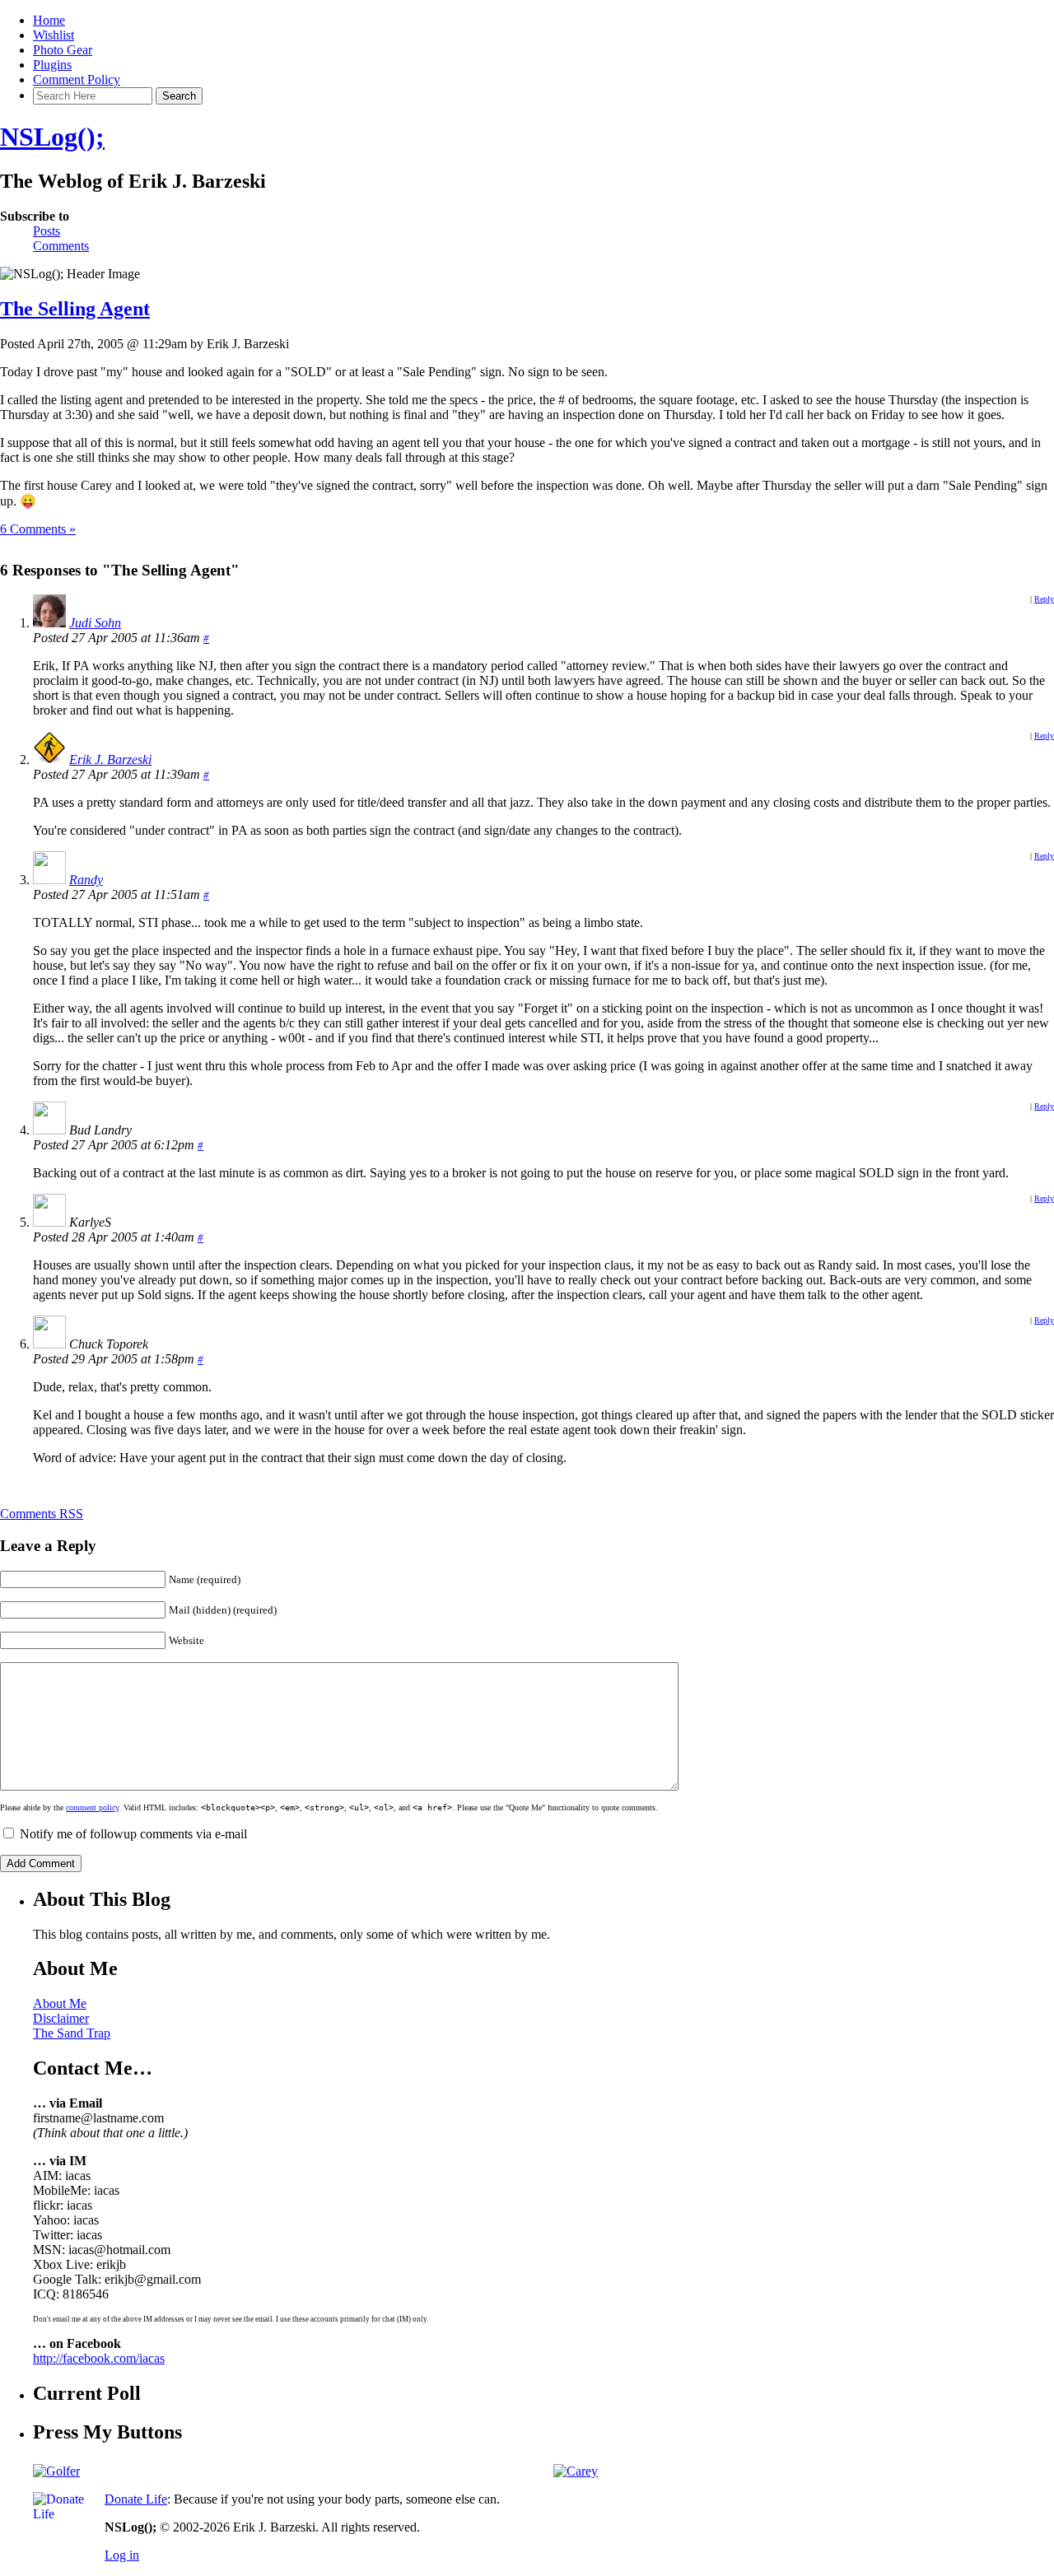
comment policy (92, 1807)
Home (49, 20)
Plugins (52, 65)
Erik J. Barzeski (110, 759)
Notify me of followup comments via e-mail (133, 1834)
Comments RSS (42, 1514)
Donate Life (136, 2499)
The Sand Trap (72, 2033)
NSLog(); (52, 137)
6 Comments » (38, 529)
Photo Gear (63, 50)
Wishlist (54, 35)
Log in (122, 2555)
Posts (47, 231)
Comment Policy (77, 79)
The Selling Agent (75, 309)
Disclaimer (61, 2018)
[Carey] (576, 2471)
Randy (86, 880)
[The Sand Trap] (56, 2471)
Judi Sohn (95, 623)
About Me (60, 2003)
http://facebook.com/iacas (99, 2358)
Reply (1044, 599)
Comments (61, 246)
